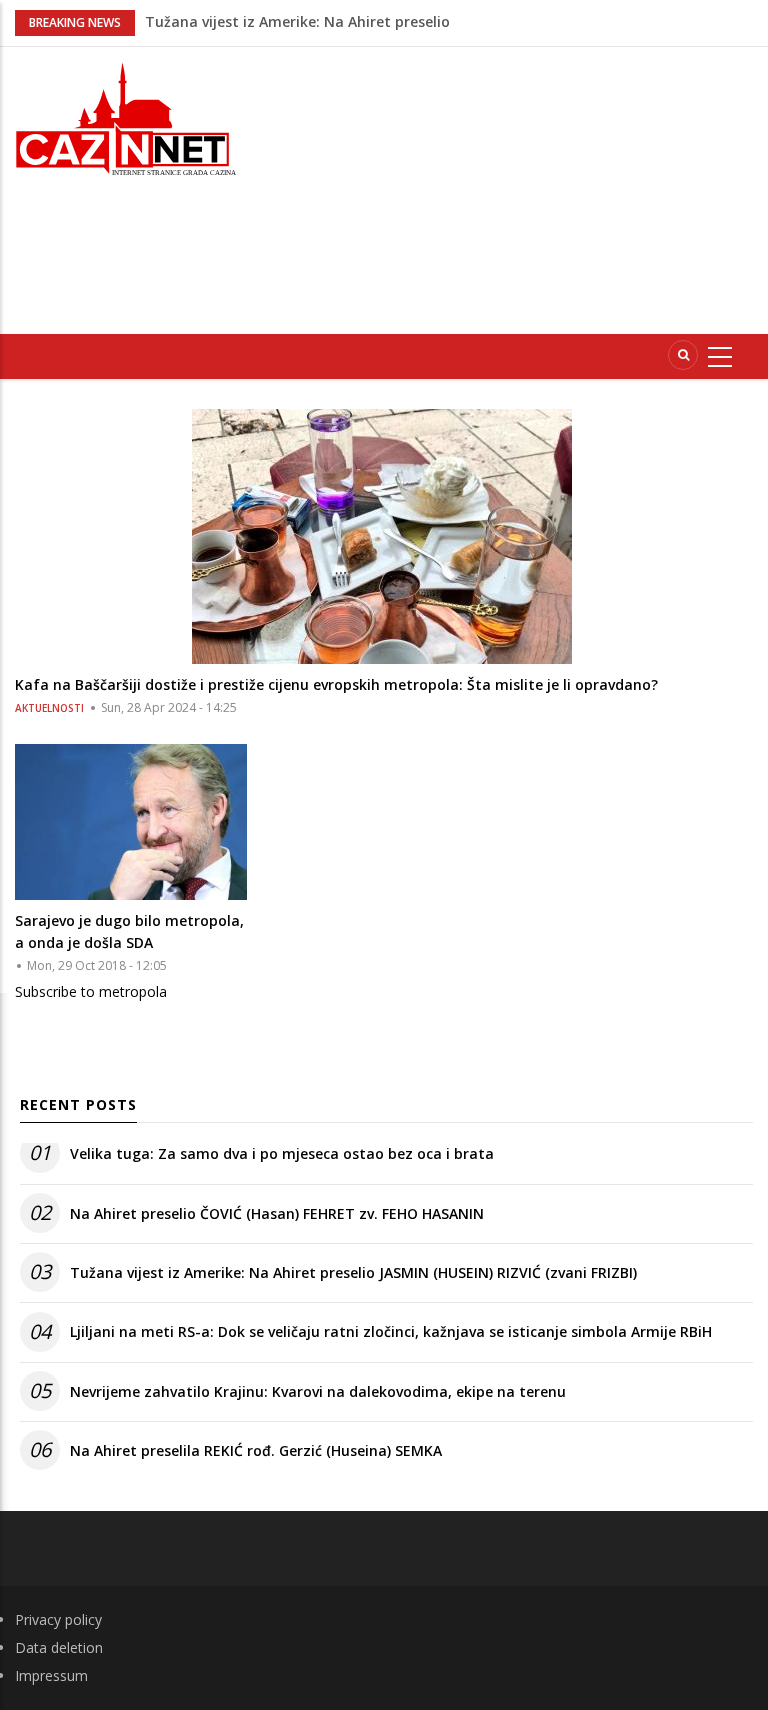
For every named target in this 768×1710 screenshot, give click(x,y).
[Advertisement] (519, 187)
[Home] (128, 116)
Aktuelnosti (49, 708)
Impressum (51, 1675)
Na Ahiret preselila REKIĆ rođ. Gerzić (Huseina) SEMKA (256, 1450)
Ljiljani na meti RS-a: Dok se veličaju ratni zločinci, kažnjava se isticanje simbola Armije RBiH (391, 1331)
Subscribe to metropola (91, 991)
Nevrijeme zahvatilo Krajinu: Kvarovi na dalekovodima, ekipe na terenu (318, 1391)
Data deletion (59, 1647)
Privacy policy (58, 1619)
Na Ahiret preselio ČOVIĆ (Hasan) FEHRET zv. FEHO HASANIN (277, 1213)
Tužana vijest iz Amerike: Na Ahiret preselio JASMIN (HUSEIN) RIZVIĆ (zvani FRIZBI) (353, 1272)
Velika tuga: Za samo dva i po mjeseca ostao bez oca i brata (282, 1153)
